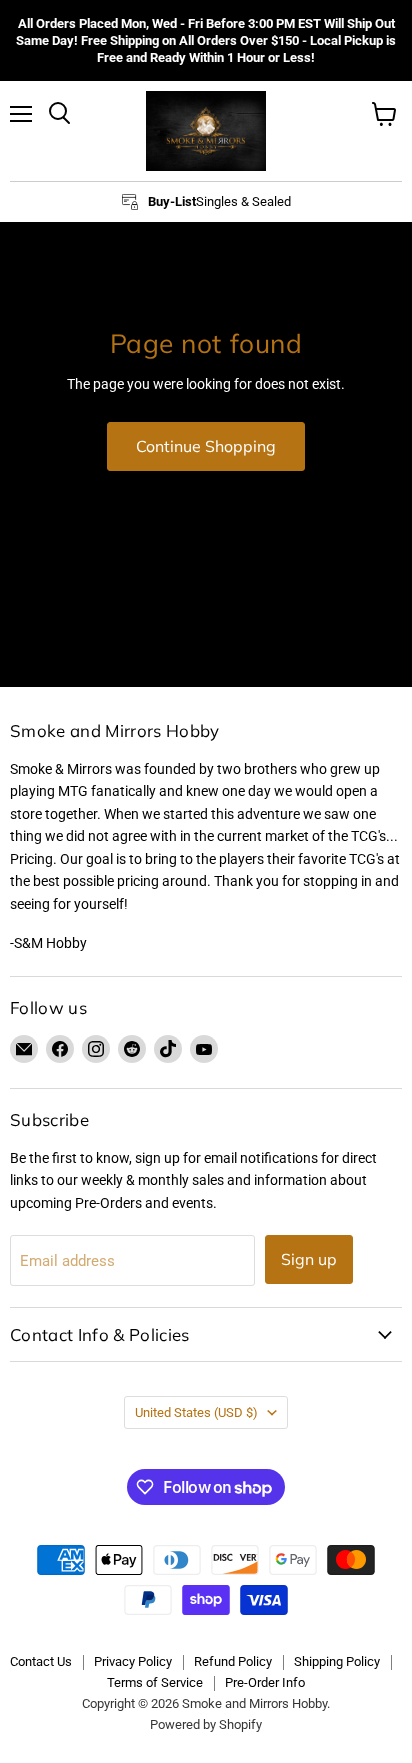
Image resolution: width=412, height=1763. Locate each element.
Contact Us (41, 1661)
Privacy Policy (133, 1661)
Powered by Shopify (206, 1724)
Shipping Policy (337, 1661)
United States (196, 1412)
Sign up (309, 1259)
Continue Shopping (206, 446)
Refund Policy (233, 1661)
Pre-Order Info (265, 1682)
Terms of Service (155, 1682)
